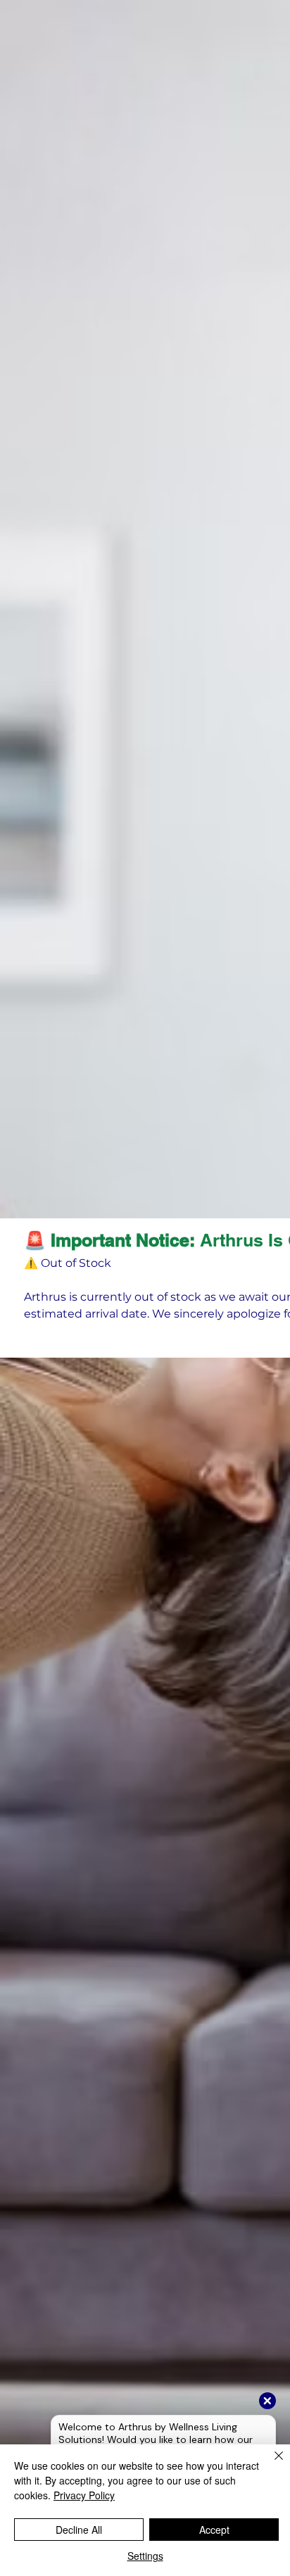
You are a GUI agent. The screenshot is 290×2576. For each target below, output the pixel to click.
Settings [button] (145, 2556)
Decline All (79, 2530)
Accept (214, 2530)
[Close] (270, 2464)
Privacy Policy (84, 2495)
